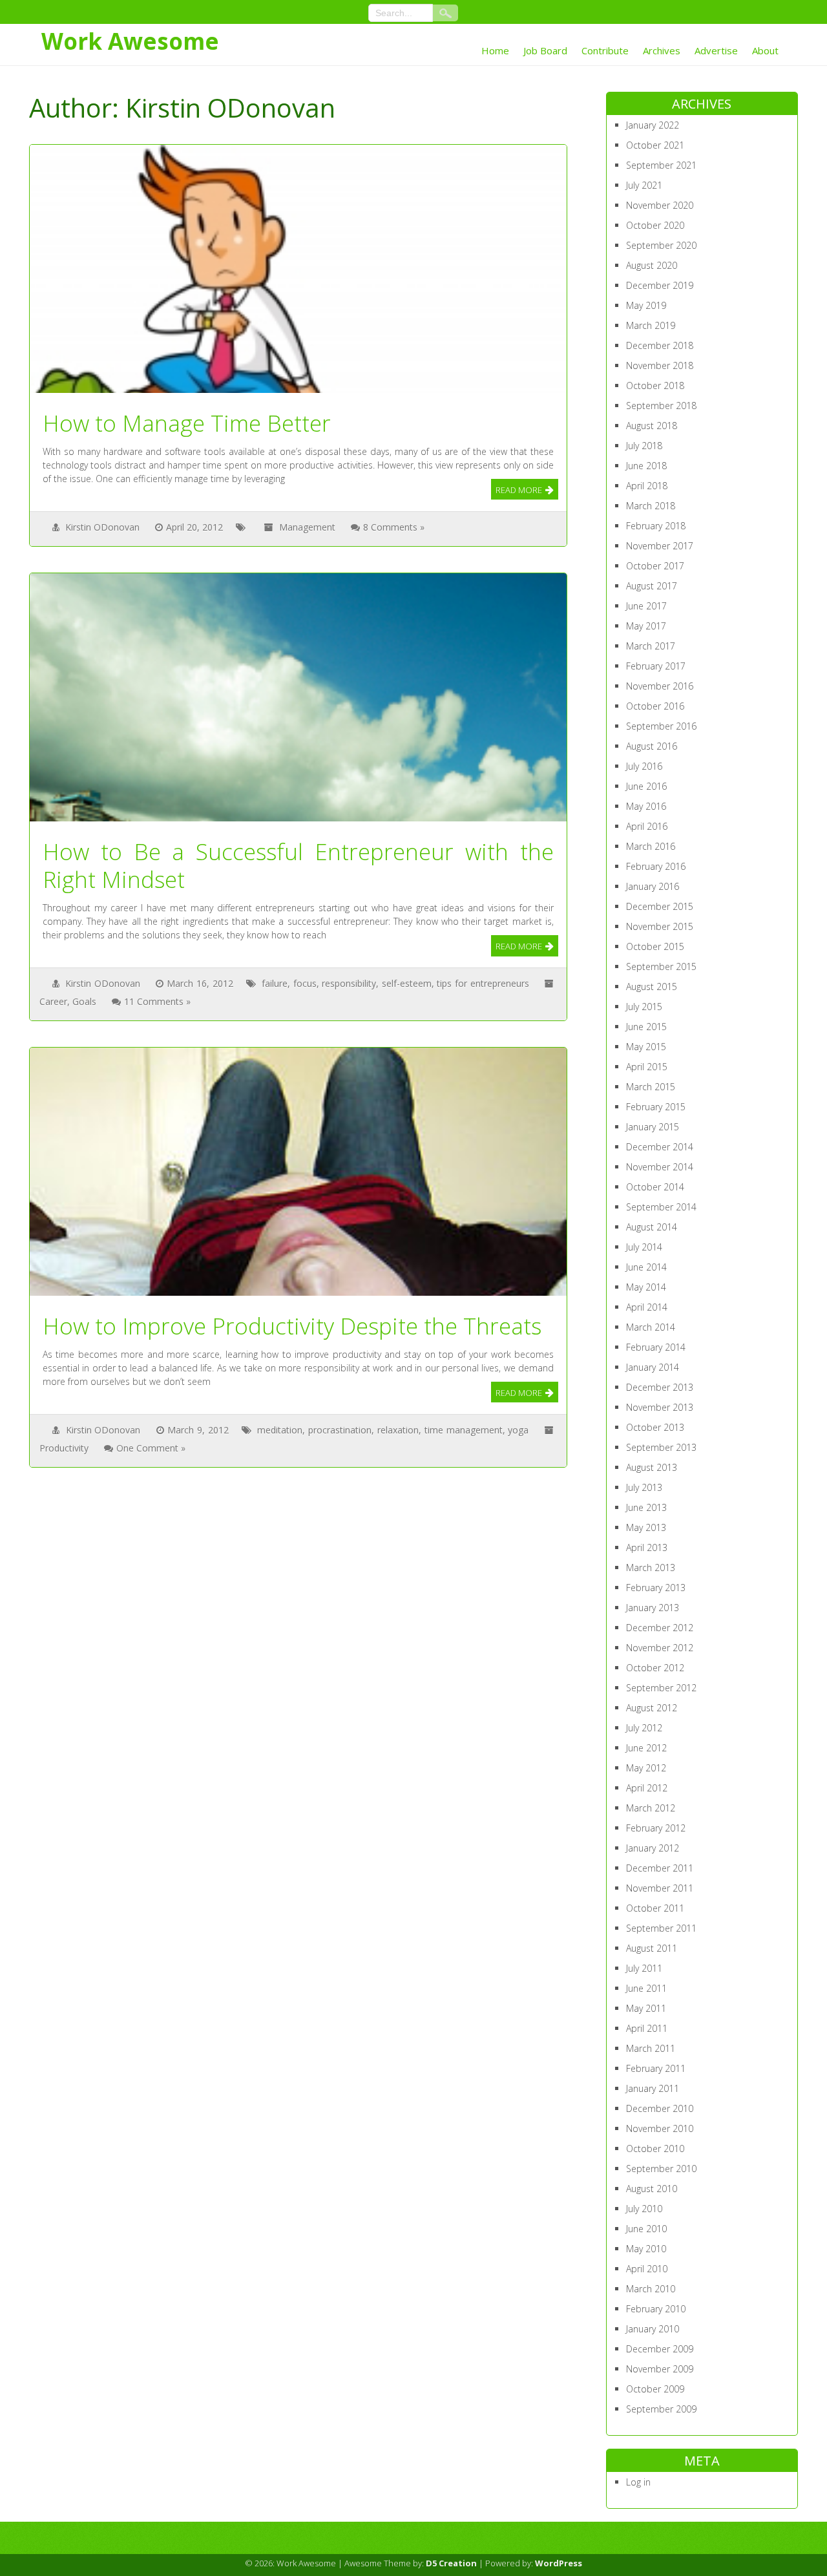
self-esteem (407, 983)
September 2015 (661, 966)
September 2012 (661, 1688)
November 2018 (660, 365)
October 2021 (655, 145)
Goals (84, 1001)
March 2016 (651, 846)
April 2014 (647, 1307)
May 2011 (646, 2008)
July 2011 (644, 1968)
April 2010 (647, 2269)
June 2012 (646, 1748)
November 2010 (660, 2128)
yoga (518, 1430)
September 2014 (661, 1207)
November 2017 (660, 546)
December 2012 (660, 1628)
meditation (280, 1430)
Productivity (64, 1448)
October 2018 (655, 385)
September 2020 (661, 245)
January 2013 (653, 1608)
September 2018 (661, 406)
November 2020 (660, 205)
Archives (662, 50)
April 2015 (647, 1067)
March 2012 (651, 1808)
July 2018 (644, 446)
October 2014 (655, 1187)
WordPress (559, 2563)
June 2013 (646, 1507)
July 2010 (644, 2209)
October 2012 (655, 1668)
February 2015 (656, 1107)
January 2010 (653, 2329)
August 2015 (652, 987)
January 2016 (653, 886)
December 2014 (660, 1147)
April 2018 (647, 486)
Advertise (716, 50)
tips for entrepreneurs (483, 983)
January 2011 (653, 2088)
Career (53, 1001)
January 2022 (653, 125)
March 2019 (651, 325)
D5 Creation (451, 2563)
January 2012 (653, 1848)
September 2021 (661, 165)
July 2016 (644, 766)
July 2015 (644, 1007)
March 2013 (651, 1568)
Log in (638, 2482)
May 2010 (646, 2249)
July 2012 (644, 1728)
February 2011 (656, 2068)
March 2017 (651, 646)
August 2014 (652, 1227)
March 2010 (651, 2289)
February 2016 (656, 866)
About (765, 50)
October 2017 (655, 566)
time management (464, 1430)
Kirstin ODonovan (102, 527)
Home (495, 50)
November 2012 (660, 1648)
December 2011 (660, 1868)
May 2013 (646, 1527)
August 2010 (652, 2189)
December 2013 (660, 1387)
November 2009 (660, 2369)
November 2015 (660, 926)
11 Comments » (157, 1001)
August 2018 (652, 426)
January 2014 (653, 1367)
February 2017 (656, 666)
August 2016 (652, 746)
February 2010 (656, 2309)
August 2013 (652, 1467)
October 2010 (655, 2148)
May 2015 (646, 1047)
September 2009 (661, 2409)
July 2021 (644, 185)
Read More (519, 490)
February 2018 (656, 526)
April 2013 (647, 1547)
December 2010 (660, 2108)
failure (275, 983)
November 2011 (660, 1888)
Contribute (605, 50)
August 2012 (652, 1708)
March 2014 (651, 1327)
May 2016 (646, 806)
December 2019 (660, 285)
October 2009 (655, 2389)
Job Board (545, 50)
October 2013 (655, 1427)
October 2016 (655, 706)
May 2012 (646, 1768)
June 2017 (646, 606)
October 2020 (655, 225)
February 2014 (656, 1347)
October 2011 (655, 1908)
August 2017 (652, 586)
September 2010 (661, 2169)
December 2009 (660, 2349)
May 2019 (646, 305)
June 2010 (646, 2229)
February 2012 (656, 1828)
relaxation (398, 1430)
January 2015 (653, 1127)
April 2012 (647, 1788)
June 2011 (646, 1988)
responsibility (349, 983)
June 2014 (646, 1267)
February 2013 (656, 1588)
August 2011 (652, 1948)
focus (305, 983)
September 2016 (661, 726)
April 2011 (647, 2028)
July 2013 (644, 1487)
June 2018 (646, 466)
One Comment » (151, 1448)
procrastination (340, 1430)
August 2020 (652, 265)
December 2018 (660, 345)
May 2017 (646, 626)
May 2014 (646, 1287)
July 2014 (644, 1247)
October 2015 (655, 946)
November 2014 (660, 1167)
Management (307, 527)
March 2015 (651, 1087)
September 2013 (661, 1447)
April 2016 (647, 826)
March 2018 (651, 506)
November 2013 (660, 1407)
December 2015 (660, 906)
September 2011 (661, 1928)
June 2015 (646, 1027)
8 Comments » (394, 527)
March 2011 (651, 2048)
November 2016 (660, 686)
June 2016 (646, 786)
